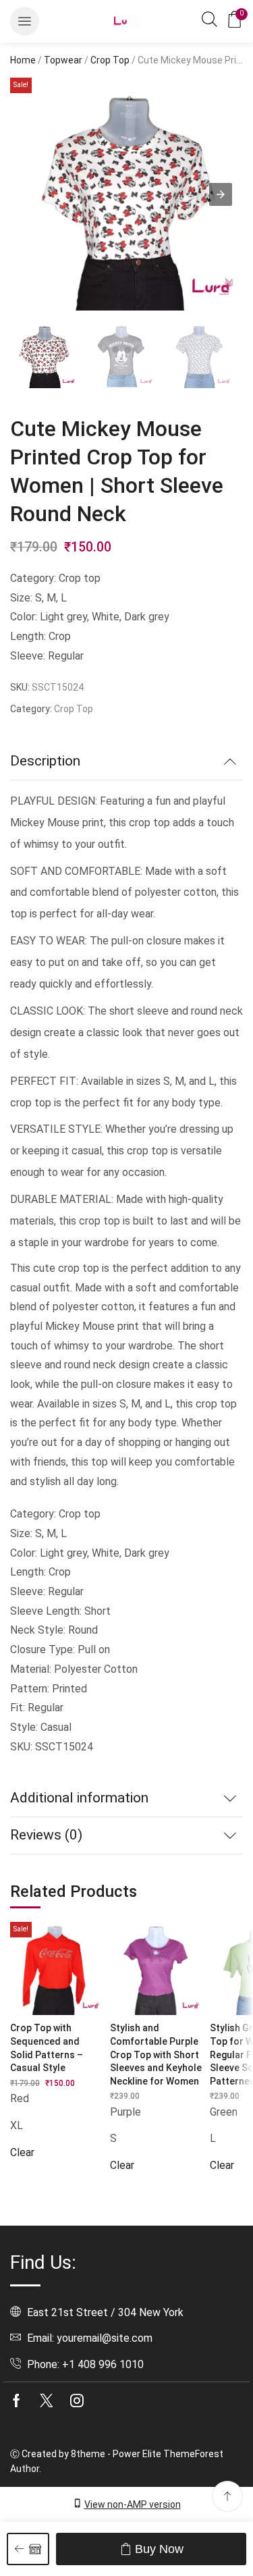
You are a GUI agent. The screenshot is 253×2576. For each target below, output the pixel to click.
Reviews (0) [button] (46, 1835)
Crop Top (110, 60)
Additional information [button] (79, 1798)
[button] (25, 21)
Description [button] (45, 761)
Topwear (63, 60)
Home (23, 60)
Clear (22, 2152)
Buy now (159, 2549)
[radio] (57, 2099)
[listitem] (44, 356)
